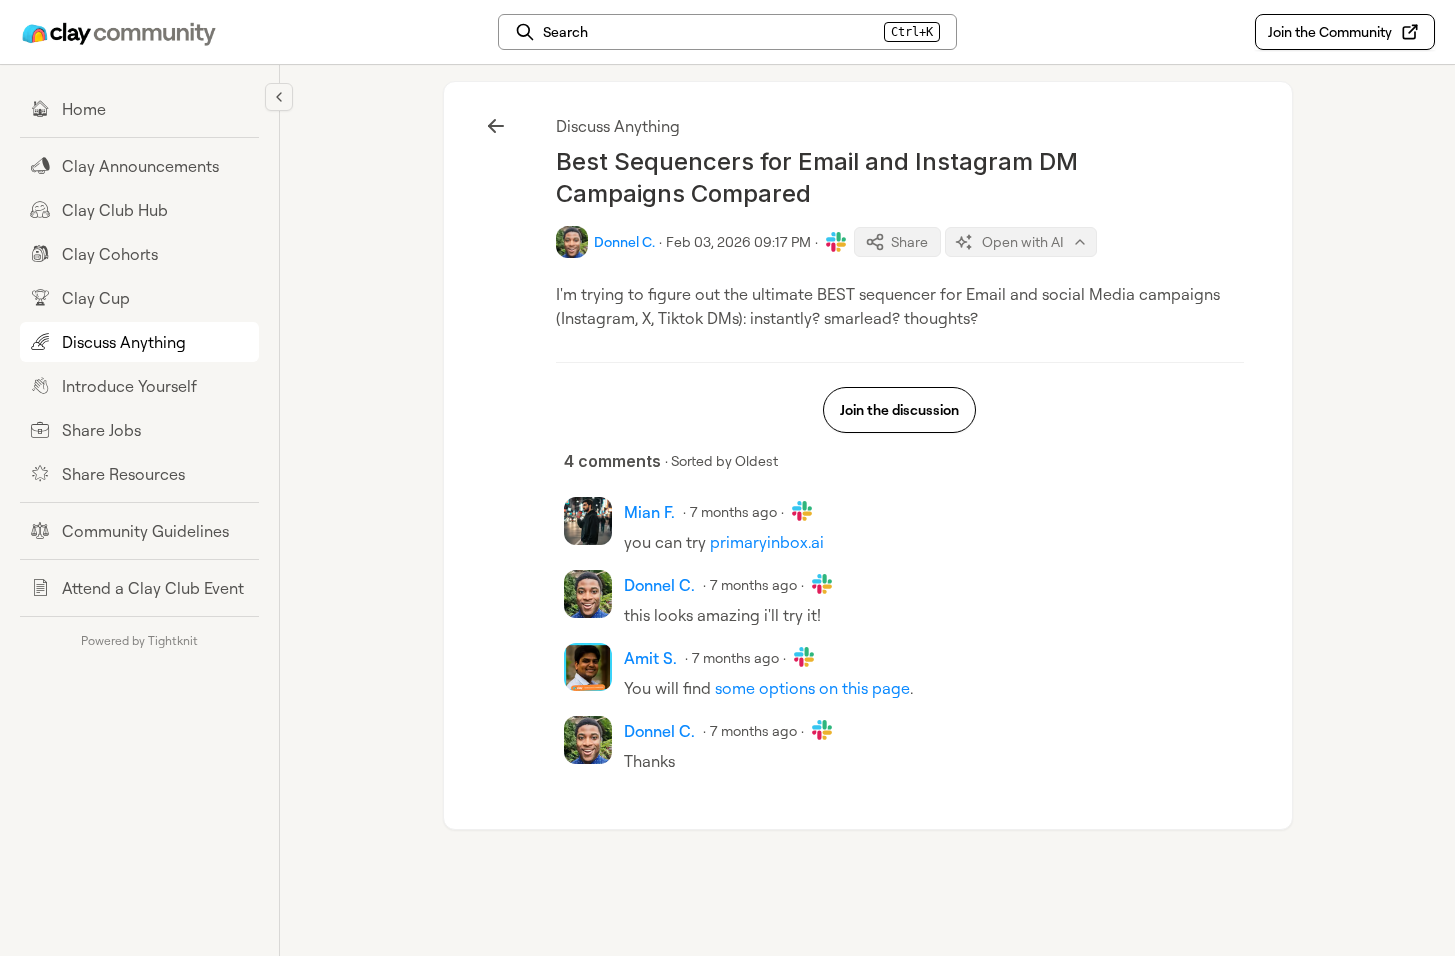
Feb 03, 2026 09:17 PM (738, 241)
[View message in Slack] (836, 242)
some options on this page (812, 688)
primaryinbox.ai (767, 542)
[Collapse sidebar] (279, 97)
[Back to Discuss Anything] (496, 126)
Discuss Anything (618, 126)
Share (909, 241)
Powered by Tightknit (139, 640)
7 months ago (733, 511)
